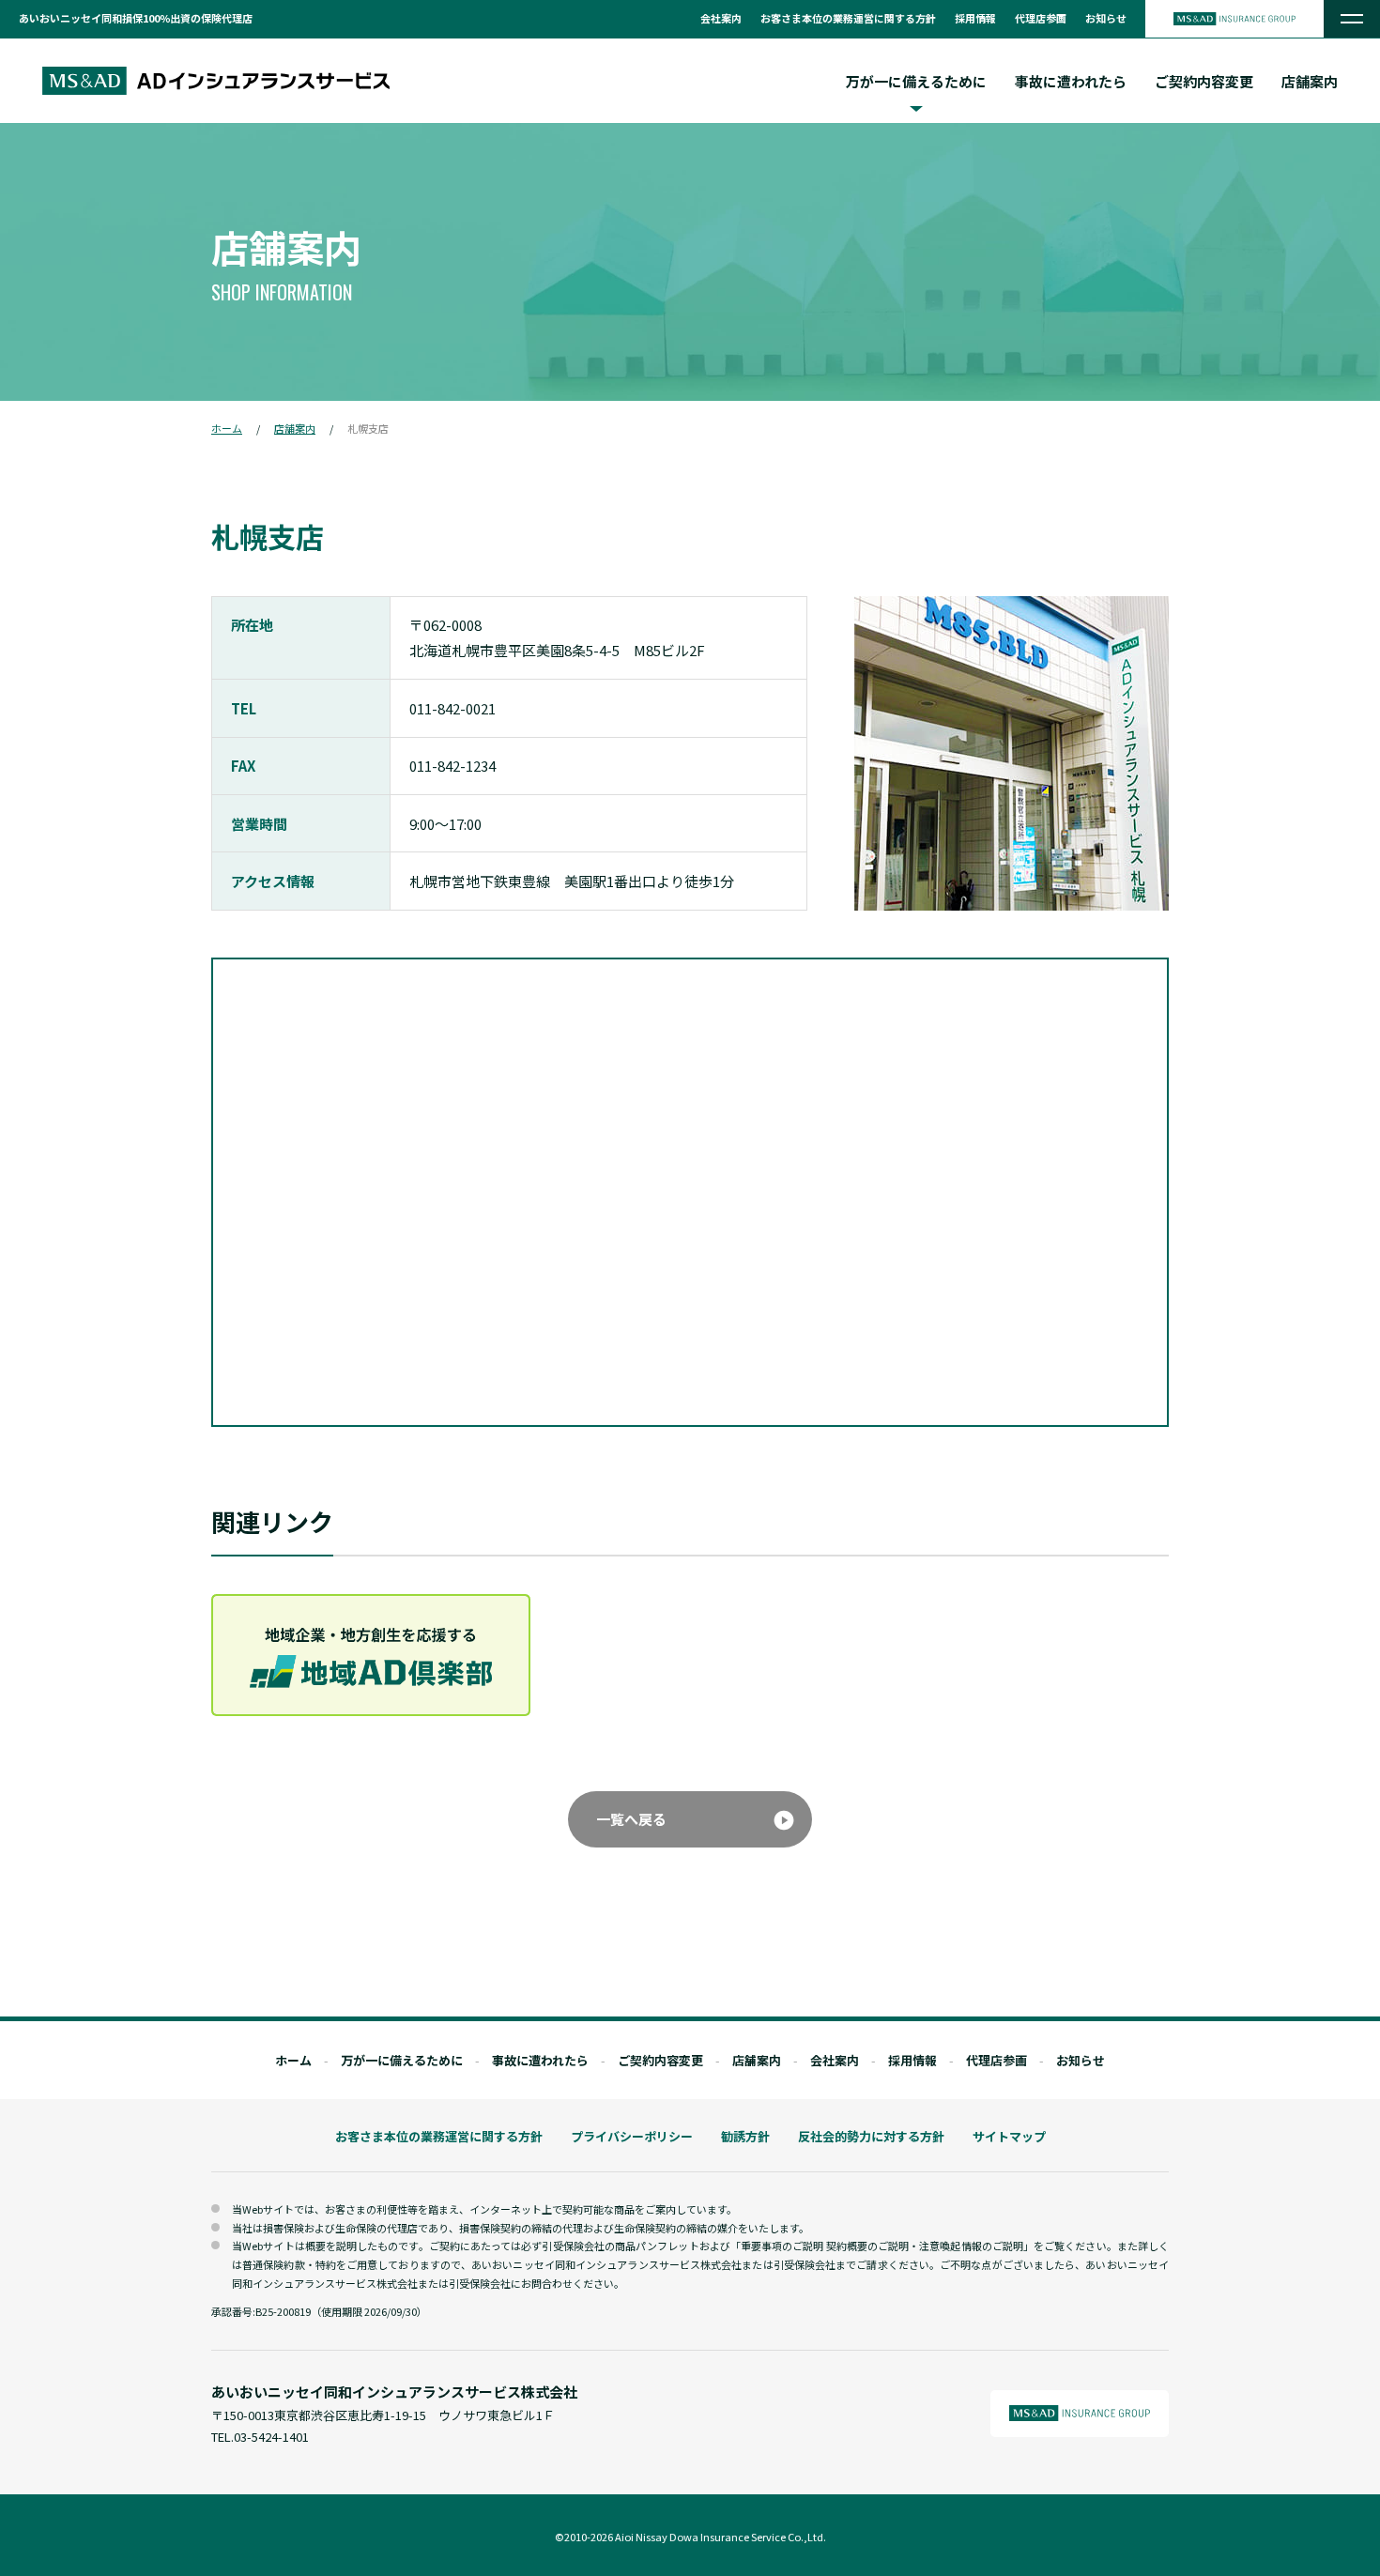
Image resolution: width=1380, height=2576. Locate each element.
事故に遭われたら (1071, 81)
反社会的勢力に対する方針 (871, 2136)
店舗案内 (1310, 81)
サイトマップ (1009, 2136)
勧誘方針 (745, 2136)
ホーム (227, 428)
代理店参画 (1041, 18)
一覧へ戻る (631, 1819)
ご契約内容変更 (1204, 81)
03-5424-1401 (271, 2437)
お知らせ (1106, 18)
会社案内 (721, 18)
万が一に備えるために (402, 2060)
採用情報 (975, 18)
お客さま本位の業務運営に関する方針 (848, 18)
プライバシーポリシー (632, 2136)
